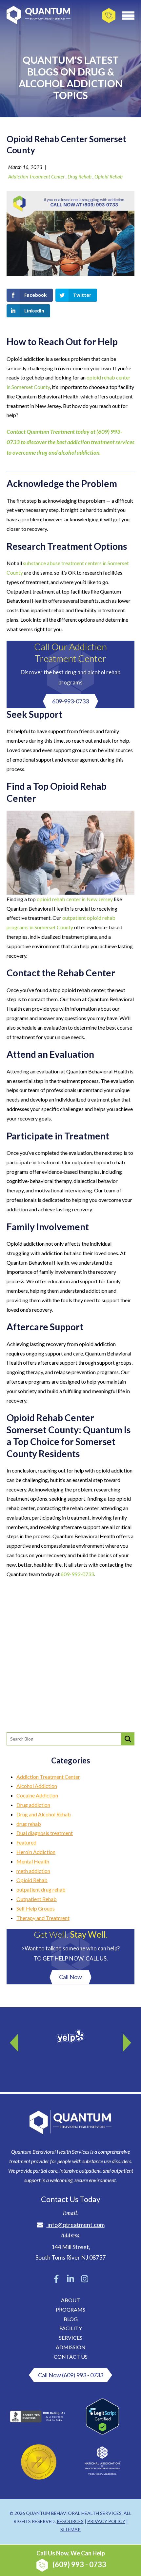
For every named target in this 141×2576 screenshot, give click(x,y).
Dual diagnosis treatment (45, 1833)
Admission (71, 2347)
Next (126, 2040)
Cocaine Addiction (37, 1795)
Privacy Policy (106, 2521)
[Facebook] (56, 2279)
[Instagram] (85, 2279)
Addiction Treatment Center (36, 177)
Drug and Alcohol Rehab (44, 1814)
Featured (26, 1842)
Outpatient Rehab (37, 1899)
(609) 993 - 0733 (71, 2559)
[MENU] (128, 15)
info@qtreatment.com (76, 2225)
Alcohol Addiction (37, 1786)
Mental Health (33, 1861)
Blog (71, 2319)
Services (71, 2338)
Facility (71, 2328)
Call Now (70, 1977)
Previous (15, 2040)
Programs (70, 2309)
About (70, 2300)
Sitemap (70, 2529)
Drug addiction (33, 1805)
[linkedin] (70, 2279)
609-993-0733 (70, 701)
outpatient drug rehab (41, 1889)
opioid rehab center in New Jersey (75, 899)
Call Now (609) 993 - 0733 (71, 2375)
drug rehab (80, 177)
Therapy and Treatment (43, 1918)
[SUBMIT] (128, 1739)
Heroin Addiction (36, 1852)
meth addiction (33, 1871)
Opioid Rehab (109, 177)
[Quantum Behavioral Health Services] (39, 17)
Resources (70, 2521)
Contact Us (71, 2357)
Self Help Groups (36, 1908)
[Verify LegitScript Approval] (103, 2432)
